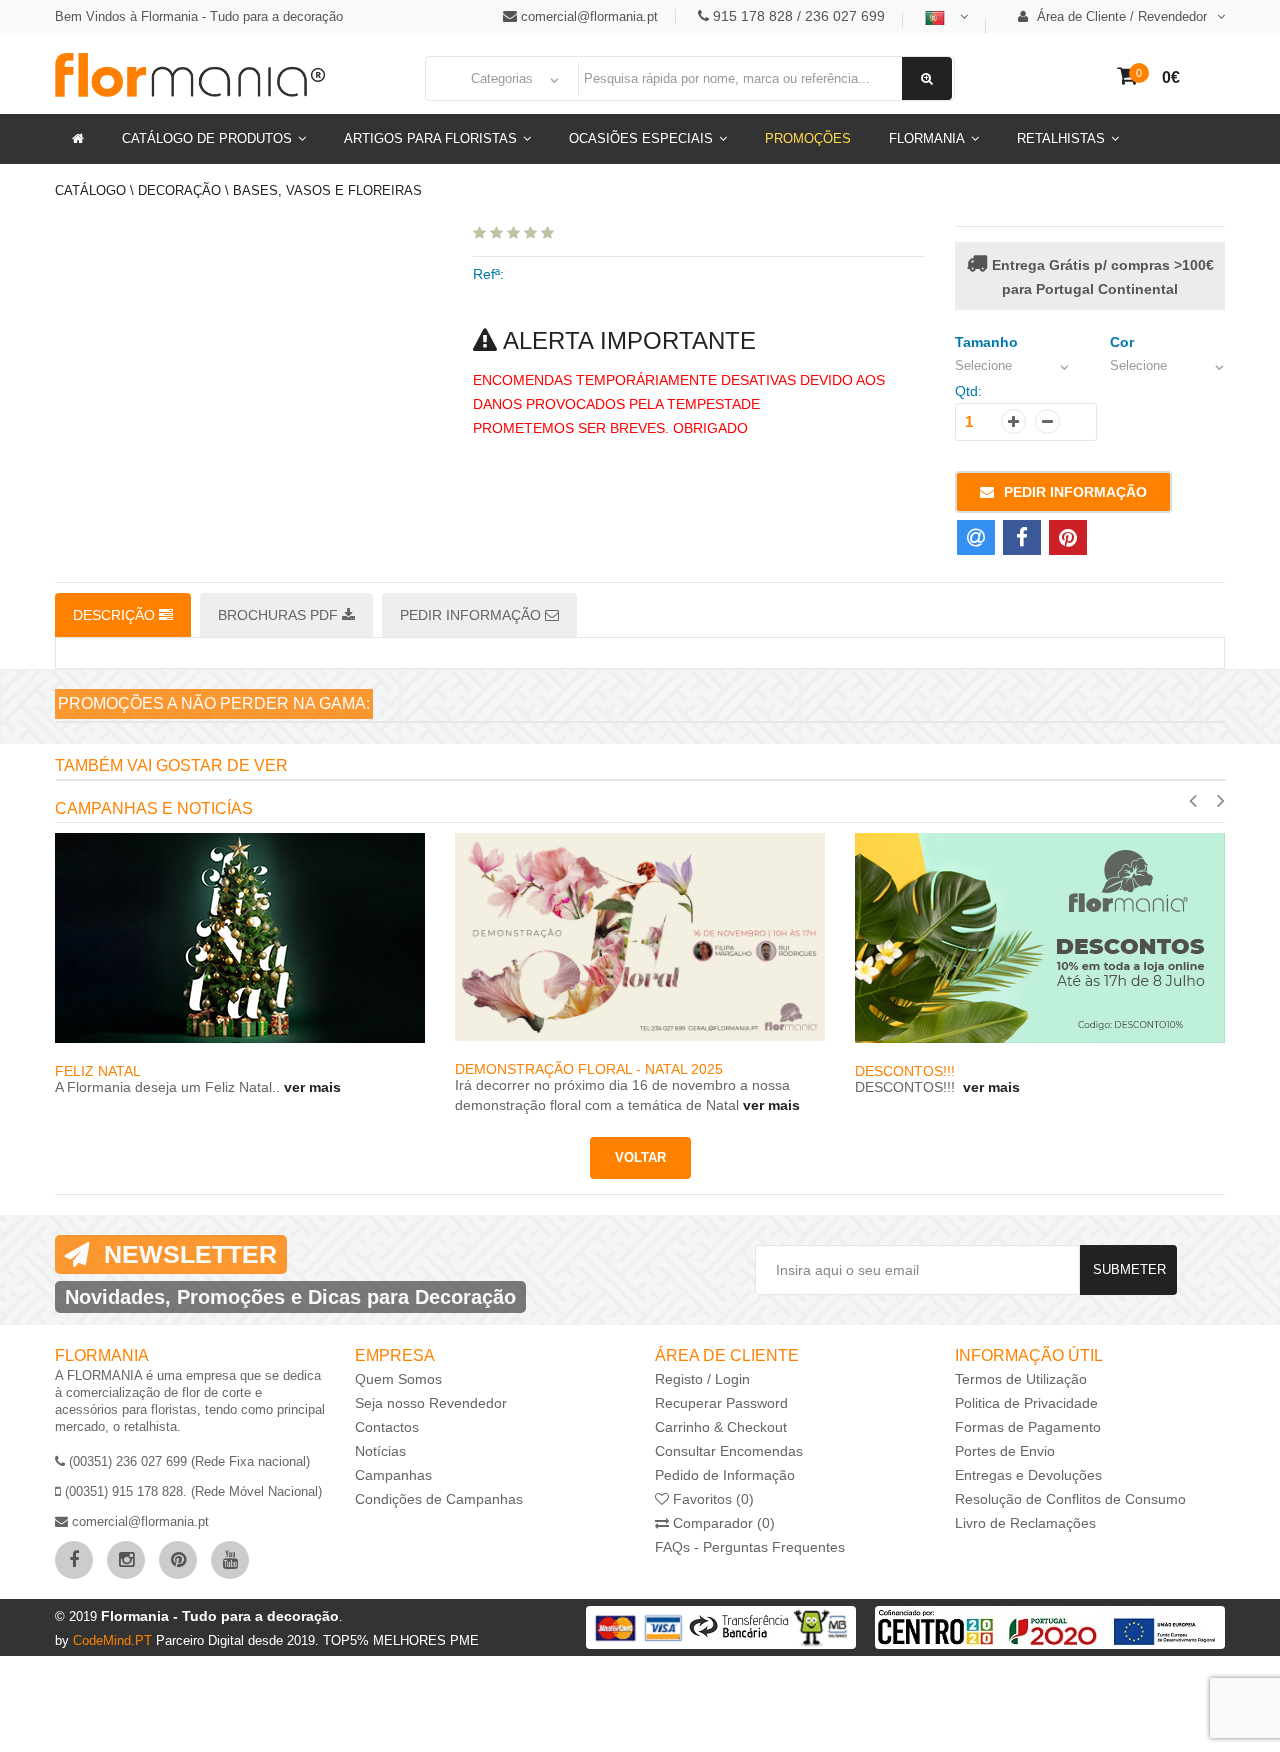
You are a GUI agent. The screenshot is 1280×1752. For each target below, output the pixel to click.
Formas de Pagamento (1028, 1427)
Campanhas (393, 1475)
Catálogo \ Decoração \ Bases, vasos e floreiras (238, 190)
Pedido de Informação (725, 1475)
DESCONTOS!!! (907, 1071)
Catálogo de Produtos (207, 138)
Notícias (380, 1451)
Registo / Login (702, 1379)
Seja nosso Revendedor (431, 1403)
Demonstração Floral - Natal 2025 (589, 1069)
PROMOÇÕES (808, 138)
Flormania (927, 138)
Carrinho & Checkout (721, 1427)
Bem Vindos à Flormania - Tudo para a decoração (199, 16)
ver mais (310, 1087)
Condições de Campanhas (439, 1499)
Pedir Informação (1075, 492)
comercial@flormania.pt (589, 16)
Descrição (116, 615)
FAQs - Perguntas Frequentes (750, 1547)
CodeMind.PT (114, 1640)
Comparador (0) (722, 1523)
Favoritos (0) (711, 1499)
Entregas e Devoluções (1028, 1475)
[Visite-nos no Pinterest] (178, 1560)
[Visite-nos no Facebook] (74, 1560)
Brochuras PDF (280, 615)
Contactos (387, 1427)
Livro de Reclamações (1025, 1523)
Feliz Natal (98, 1071)
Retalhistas (1061, 138)
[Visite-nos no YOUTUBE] (230, 1560)
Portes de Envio (1005, 1451)
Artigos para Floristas (430, 138)
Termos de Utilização (1021, 1379)
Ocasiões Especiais (641, 138)
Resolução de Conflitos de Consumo (1070, 1499)
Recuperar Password (721, 1403)
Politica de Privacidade (1026, 1403)
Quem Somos (398, 1379)
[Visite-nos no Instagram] (126, 1560)
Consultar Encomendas (729, 1451)
